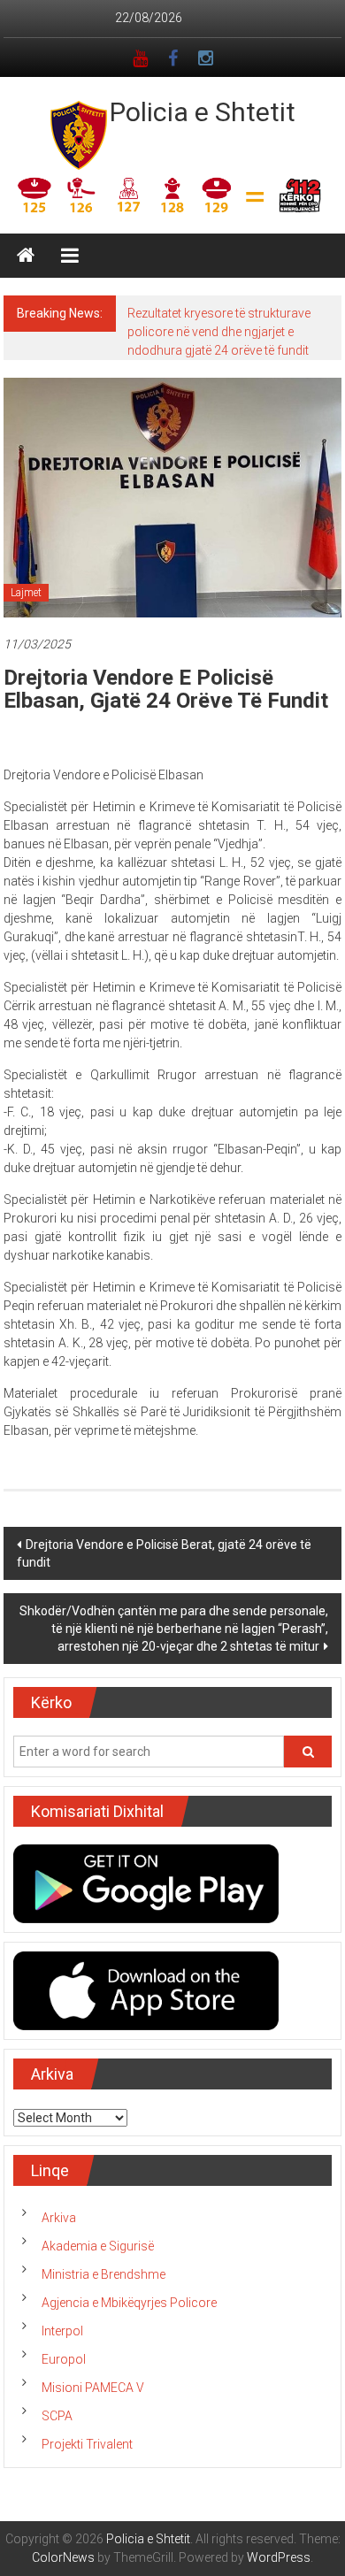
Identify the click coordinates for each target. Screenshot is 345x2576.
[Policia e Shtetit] (26, 256)
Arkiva (59, 2218)
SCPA (57, 2416)
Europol (64, 2359)
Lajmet (26, 593)
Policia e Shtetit (203, 112)
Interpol (62, 2331)
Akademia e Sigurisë (98, 2246)
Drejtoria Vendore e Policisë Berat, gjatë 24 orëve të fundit (164, 1553)
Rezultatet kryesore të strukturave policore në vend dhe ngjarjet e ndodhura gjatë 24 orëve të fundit (219, 332)
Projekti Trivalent (87, 2444)
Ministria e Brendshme (103, 2274)
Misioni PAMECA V (93, 2388)
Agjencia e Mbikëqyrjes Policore (129, 2303)
